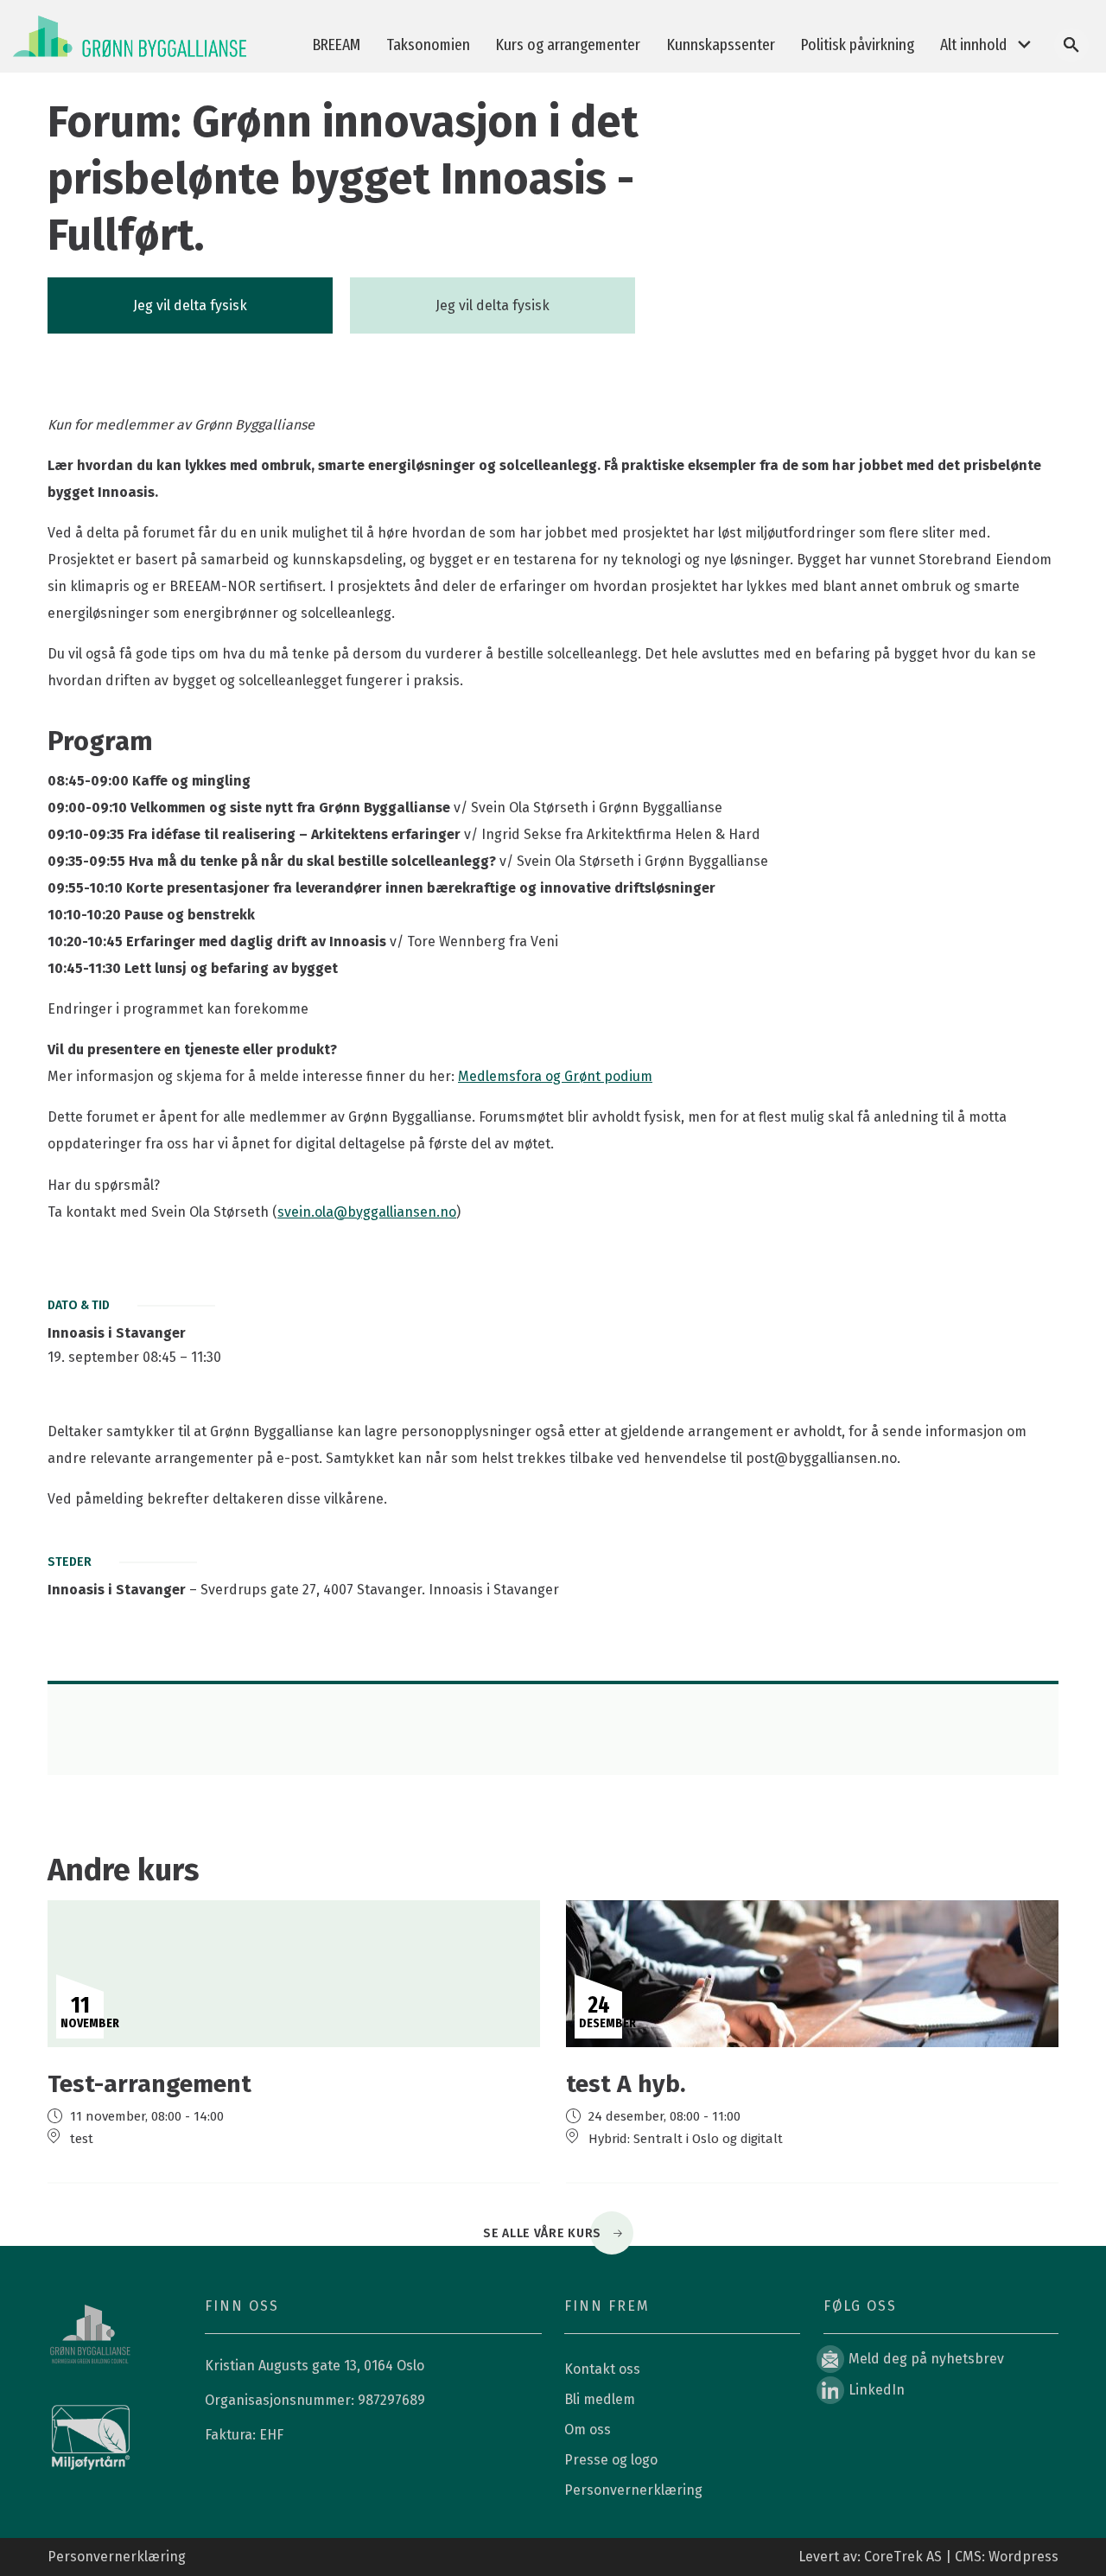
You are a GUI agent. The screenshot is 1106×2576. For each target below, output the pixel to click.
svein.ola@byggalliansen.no (367, 1212)
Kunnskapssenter (721, 45)
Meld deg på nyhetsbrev (926, 2359)
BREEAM (337, 45)
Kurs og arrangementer (568, 45)
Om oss (588, 2430)
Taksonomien (428, 45)
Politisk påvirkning (858, 45)
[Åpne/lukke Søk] (1071, 45)
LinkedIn (877, 2390)
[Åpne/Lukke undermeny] (1024, 45)
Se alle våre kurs (542, 2233)
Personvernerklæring (633, 2490)
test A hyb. (626, 2084)
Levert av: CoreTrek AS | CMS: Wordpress (928, 2557)
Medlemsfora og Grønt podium (555, 1076)
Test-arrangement (149, 2084)
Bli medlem (600, 2399)
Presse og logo (611, 2460)
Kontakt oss (602, 2369)
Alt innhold (973, 45)
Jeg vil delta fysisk (190, 305)
